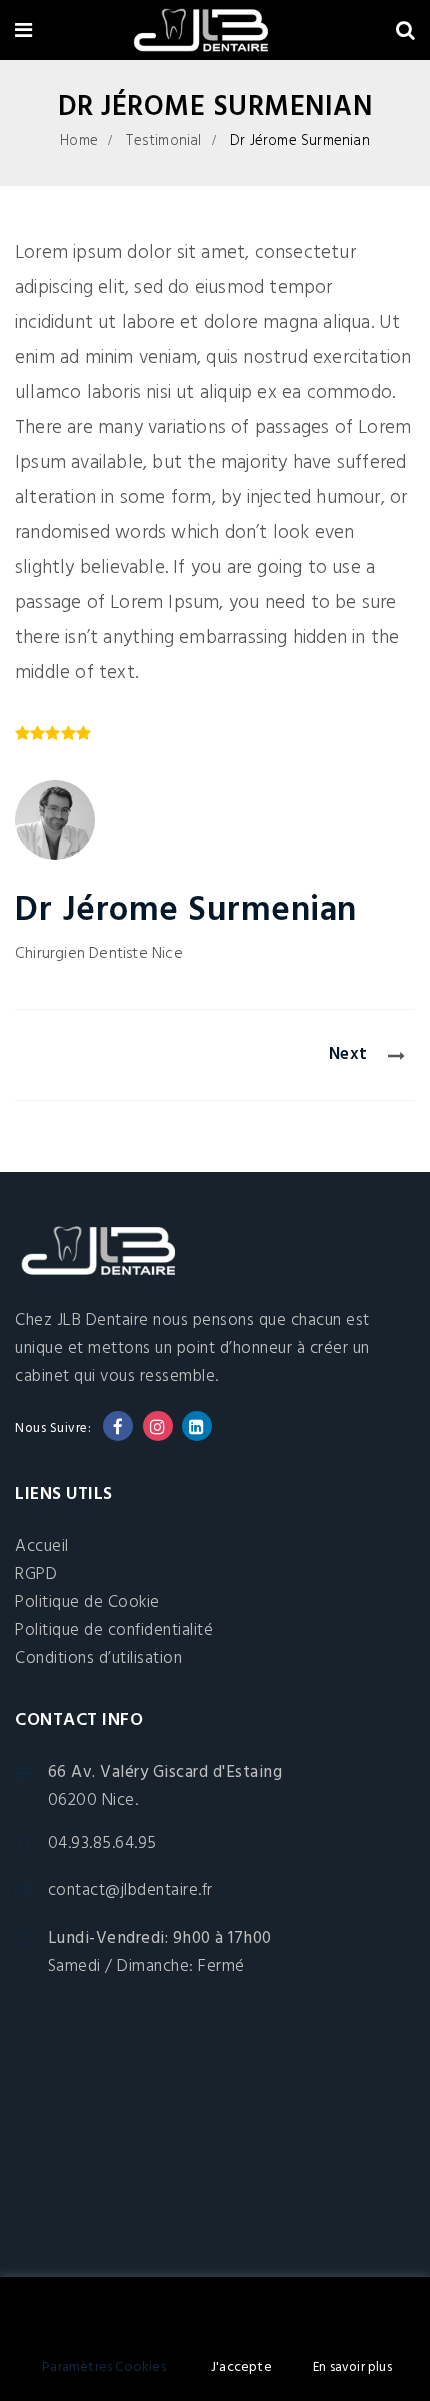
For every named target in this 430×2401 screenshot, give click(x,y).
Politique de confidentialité (114, 1630)
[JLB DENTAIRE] (213, 33)
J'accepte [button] (241, 2367)
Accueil (42, 1546)
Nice (167, 954)
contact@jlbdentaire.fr (130, 1891)
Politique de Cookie (87, 1602)
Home (79, 141)
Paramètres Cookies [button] (104, 2367)
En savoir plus (352, 2367)
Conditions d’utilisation (98, 1658)
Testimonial (163, 141)
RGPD (36, 1574)
